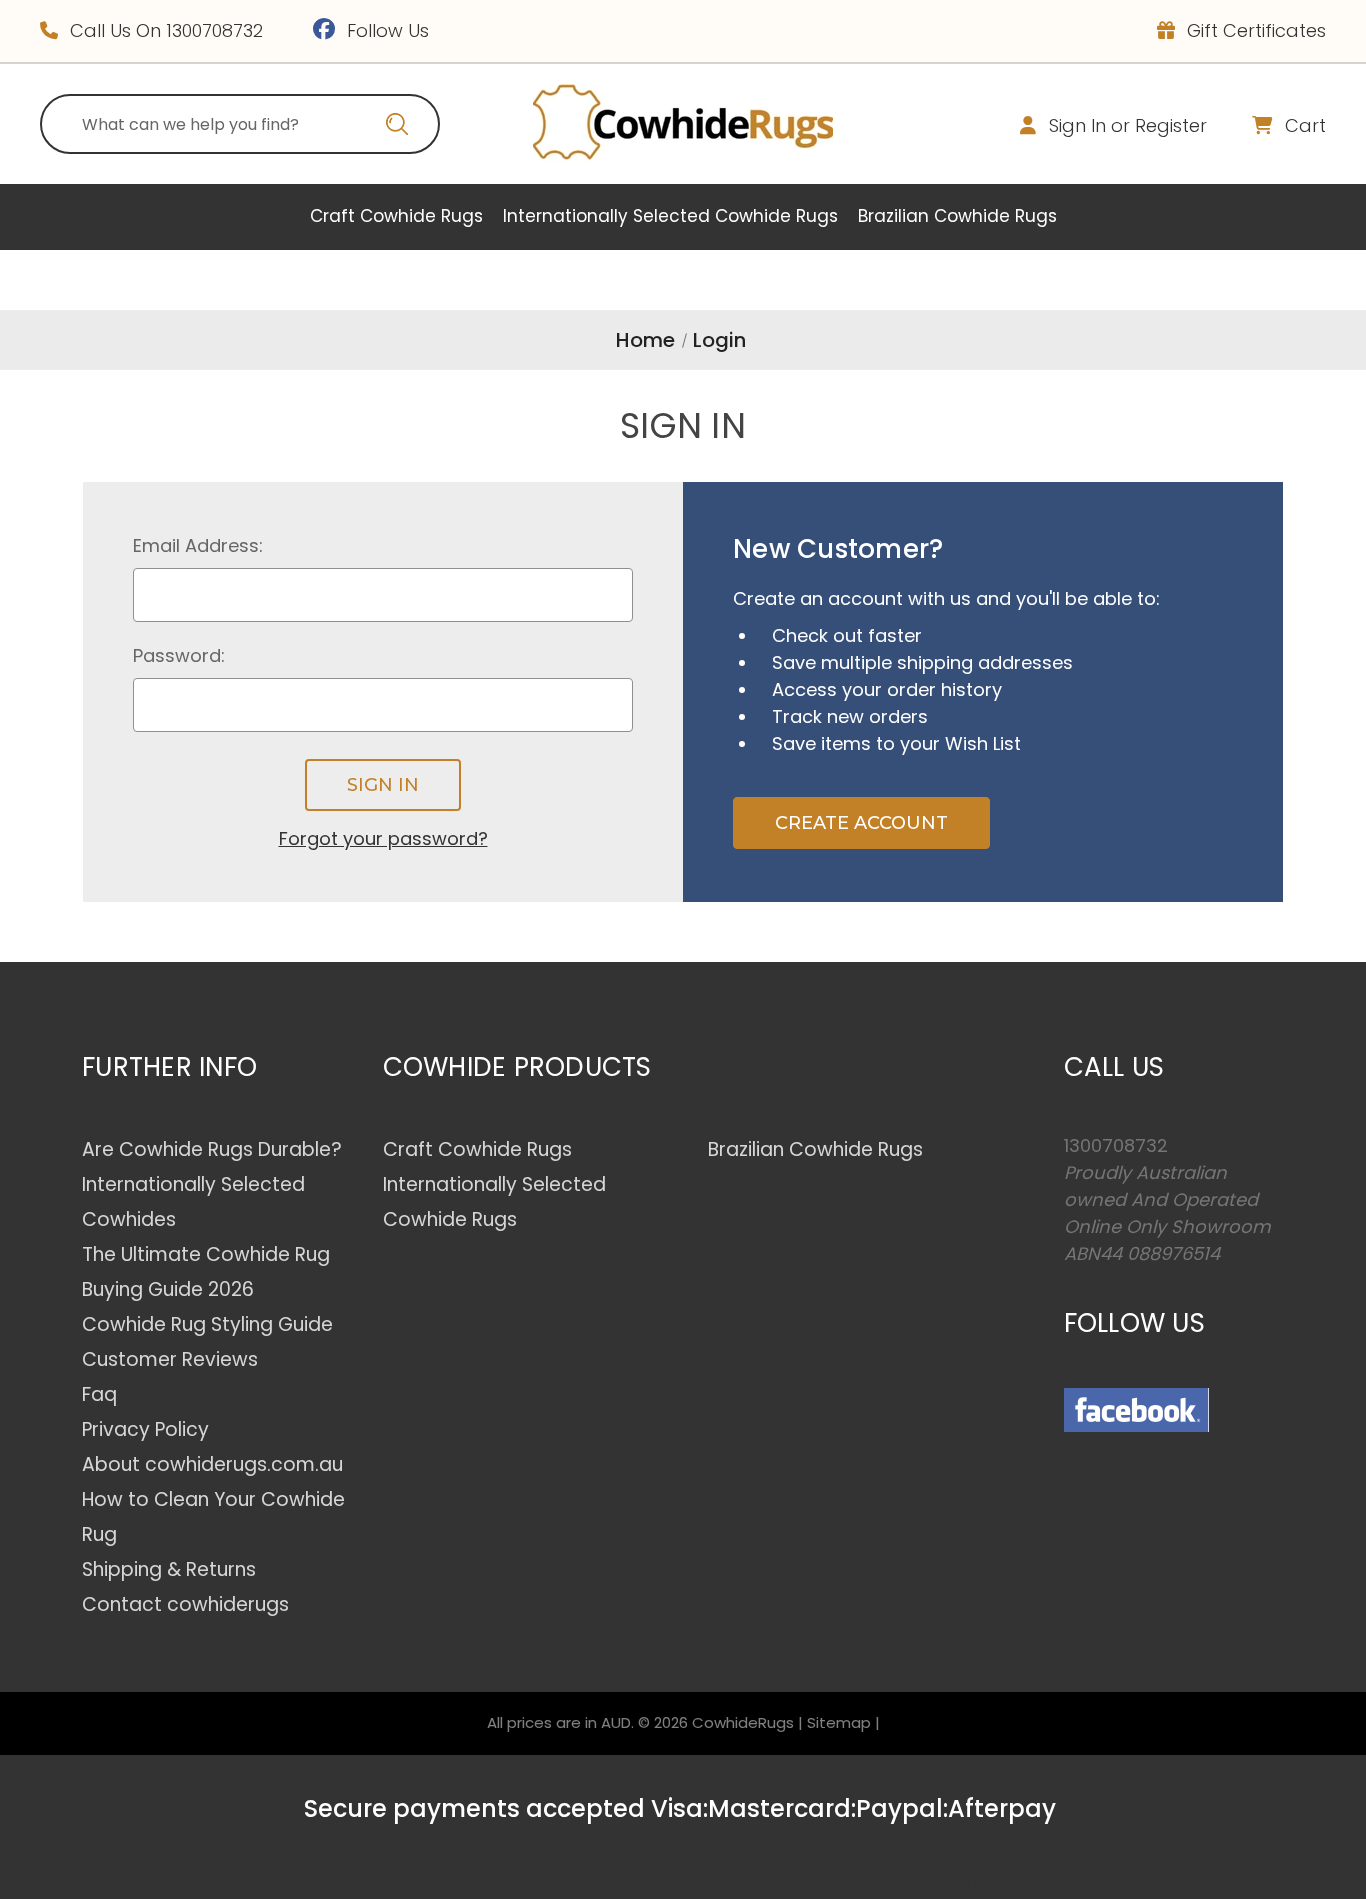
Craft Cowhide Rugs (396, 216)
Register (1171, 125)
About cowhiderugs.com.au (212, 1464)
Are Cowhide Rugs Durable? (212, 1149)
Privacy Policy (145, 1429)
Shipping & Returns (169, 1569)
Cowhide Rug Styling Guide (207, 1324)
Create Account (861, 823)
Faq (99, 1394)
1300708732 (214, 30)
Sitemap (839, 1722)
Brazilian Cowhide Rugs (957, 216)
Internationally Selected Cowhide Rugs (670, 216)
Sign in (1077, 125)
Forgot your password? (383, 838)
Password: (179, 655)
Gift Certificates (1254, 30)
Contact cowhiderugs (185, 1604)
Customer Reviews (170, 1359)
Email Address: (198, 545)
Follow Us (385, 30)
